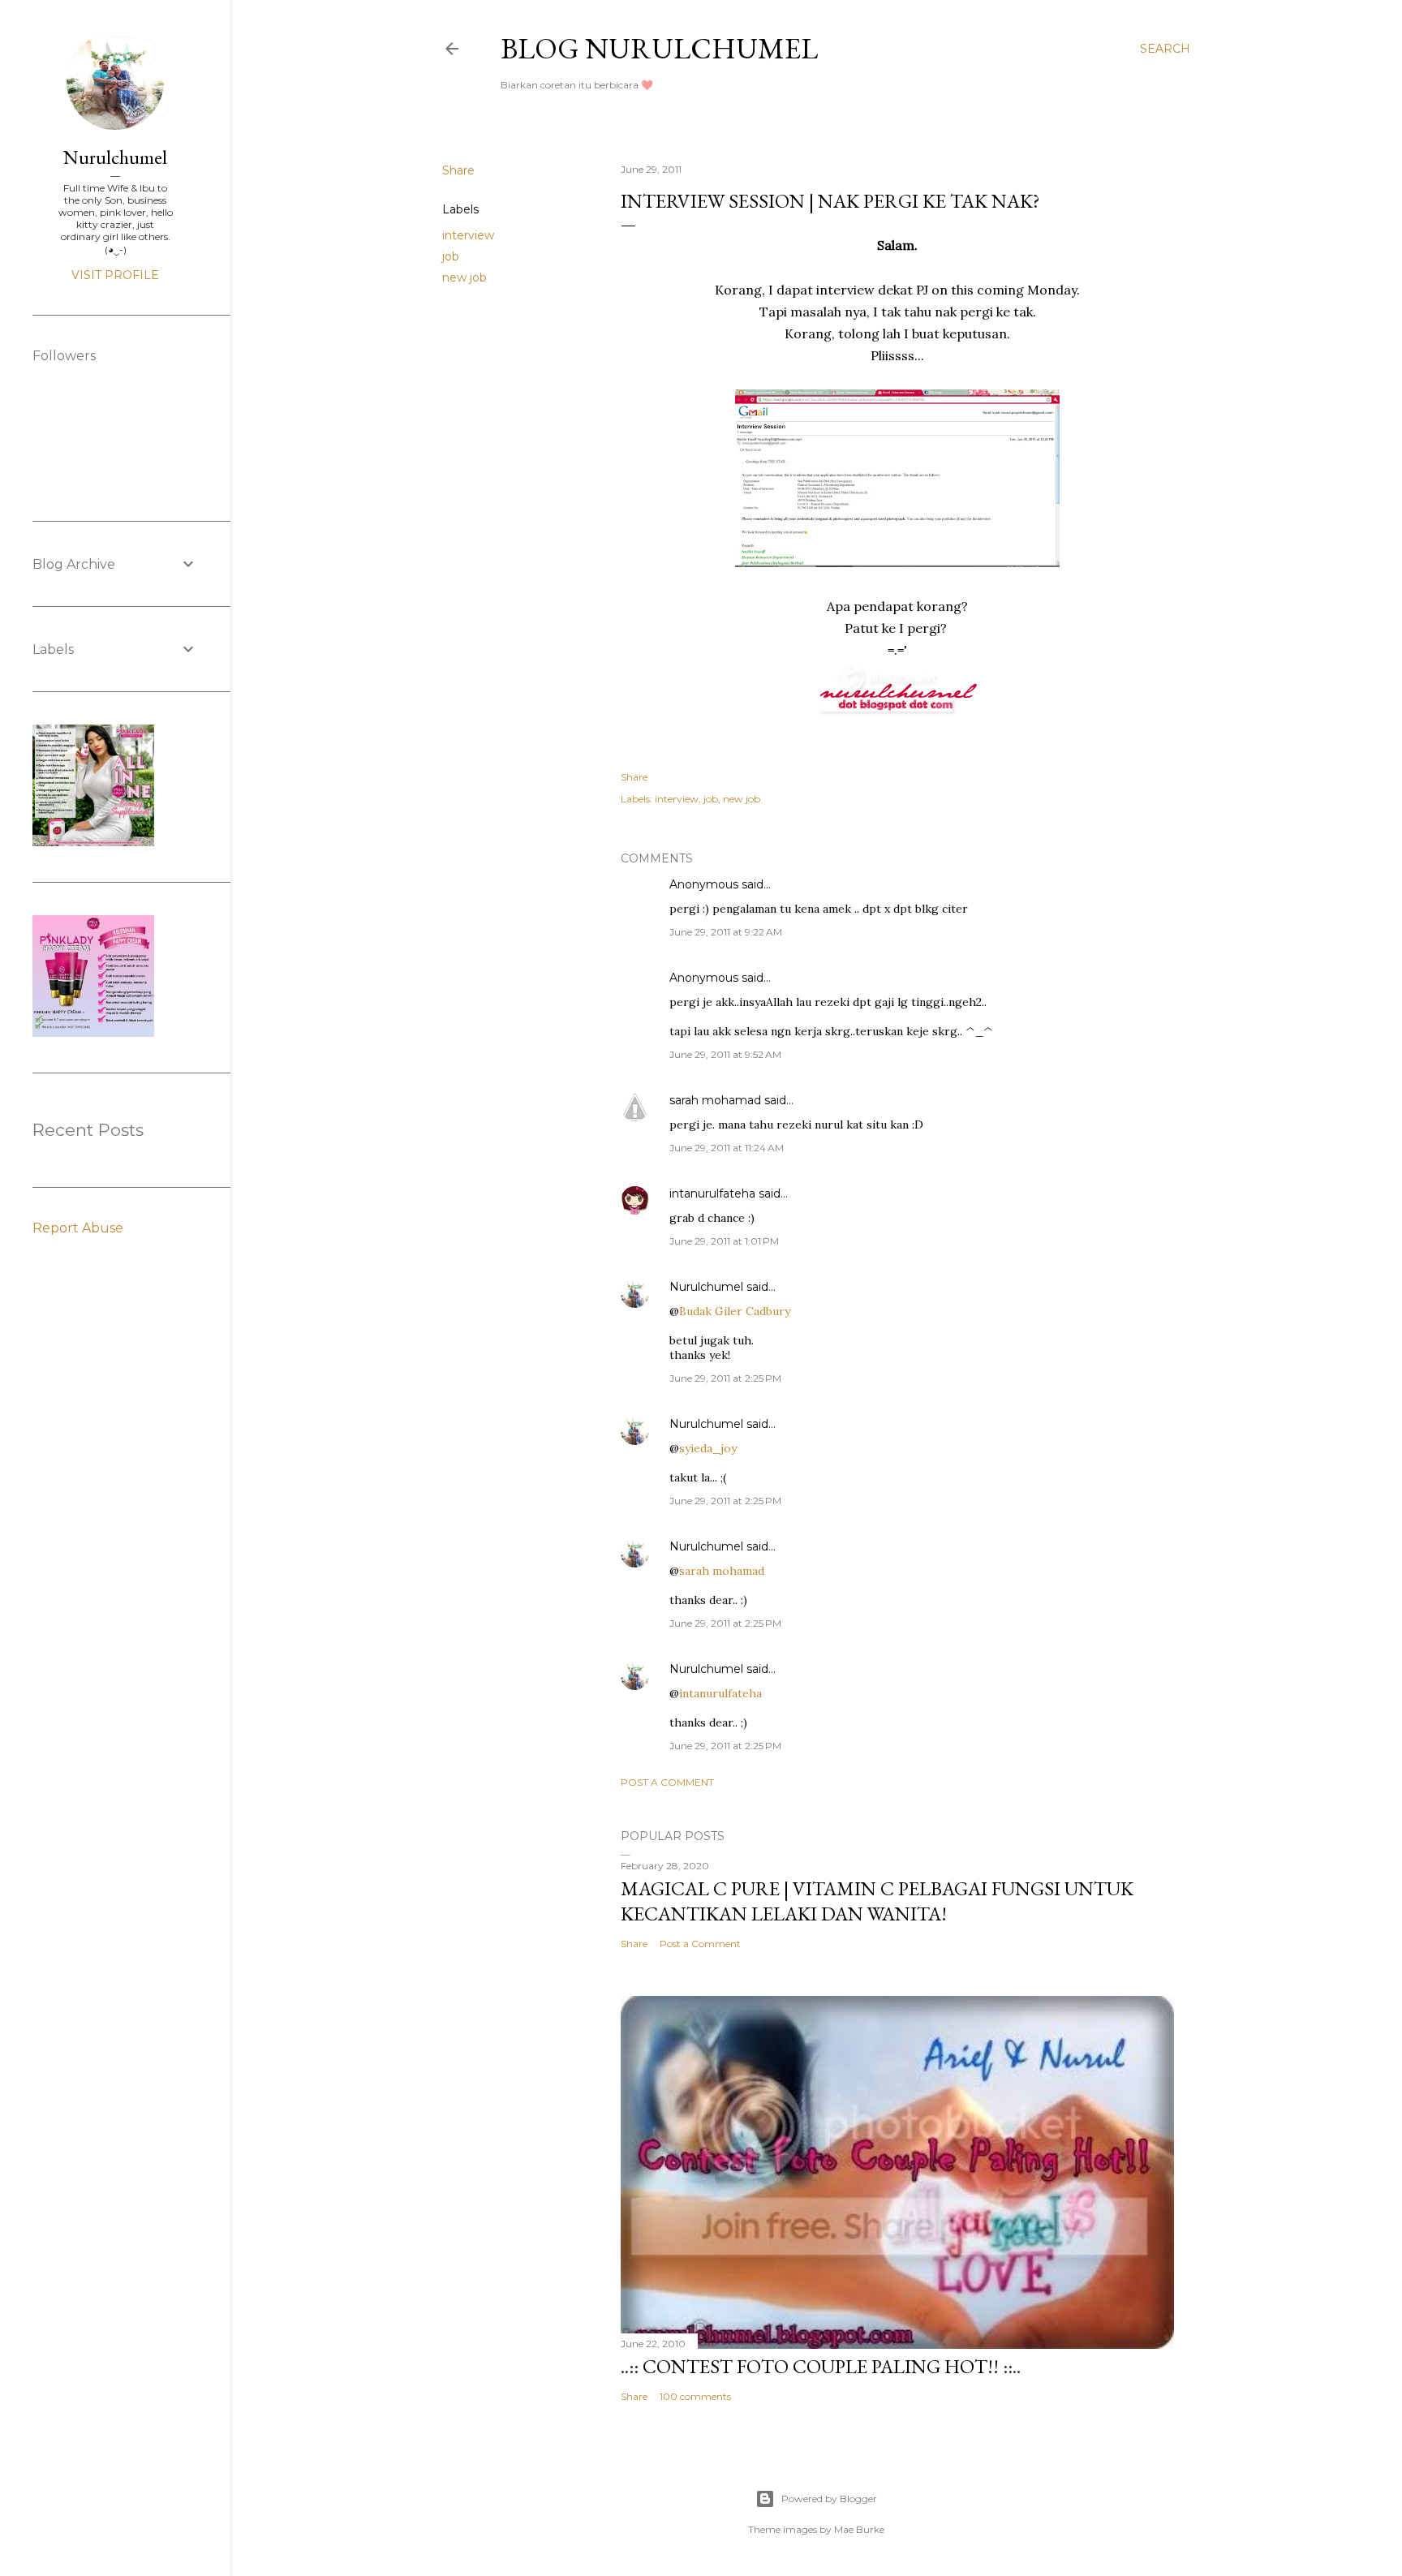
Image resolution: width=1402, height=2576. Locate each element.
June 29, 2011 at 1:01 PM (724, 1241)
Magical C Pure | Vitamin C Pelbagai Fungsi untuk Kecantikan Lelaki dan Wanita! (877, 1901)
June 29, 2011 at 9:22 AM (726, 932)
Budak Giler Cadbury (735, 1311)
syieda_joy (708, 1448)
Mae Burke (859, 2529)
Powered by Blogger (829, 2499)
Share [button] (458, 170)
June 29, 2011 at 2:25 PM (725, 1378)
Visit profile (115, 275)
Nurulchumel (706, 1287)
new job (464, 277)
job (451, 256)
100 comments (695, 2396)
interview (468, 235)
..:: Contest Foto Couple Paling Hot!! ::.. (821, 2366)
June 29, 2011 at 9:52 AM (725, 1054)
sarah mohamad (715, 1100)
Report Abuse (78, 1228)
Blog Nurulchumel (659, 48)
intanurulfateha (712, 1193)
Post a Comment (667, 1782)
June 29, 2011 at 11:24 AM (727, 1148)
